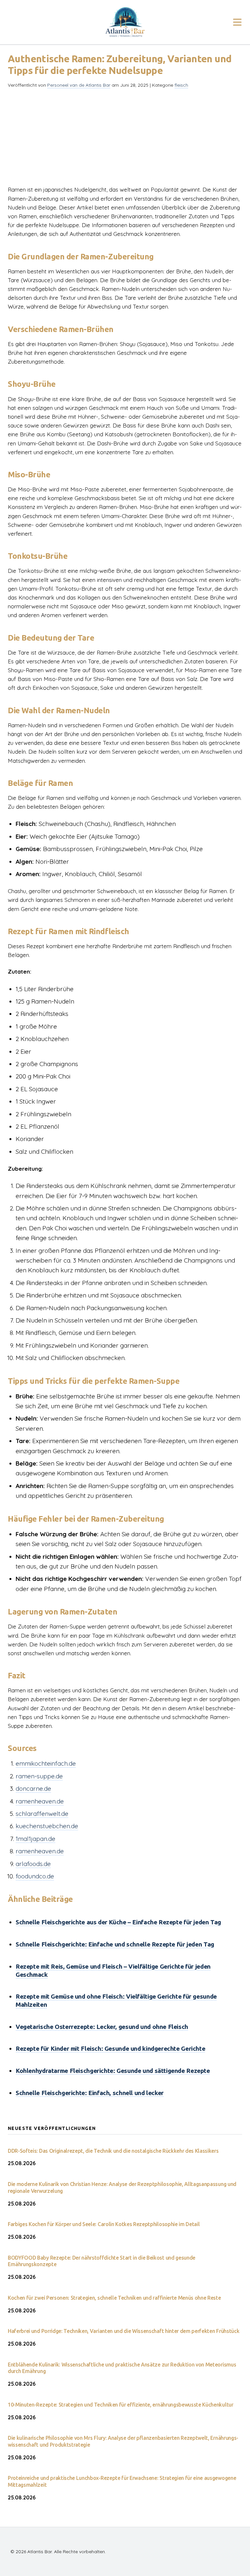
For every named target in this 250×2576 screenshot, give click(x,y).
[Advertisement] (125, 139)
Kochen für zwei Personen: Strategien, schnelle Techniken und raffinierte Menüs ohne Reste (114, 2298)
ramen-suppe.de (39, 1776)
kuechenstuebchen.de (47, 1826)
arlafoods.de (33, 1864)
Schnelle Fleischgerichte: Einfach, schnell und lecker (90, 2093)
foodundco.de (35, 1876)
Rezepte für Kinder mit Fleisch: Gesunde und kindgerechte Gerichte (110, 2048)
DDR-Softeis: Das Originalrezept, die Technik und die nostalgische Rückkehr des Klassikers (113, 2151)
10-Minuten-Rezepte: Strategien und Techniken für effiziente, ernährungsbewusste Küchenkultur (121, 2405)
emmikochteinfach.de (46, 1763)
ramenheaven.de (40, 1801)
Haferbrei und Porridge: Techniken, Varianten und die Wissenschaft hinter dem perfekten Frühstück (124, 2331)
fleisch (181, 85)
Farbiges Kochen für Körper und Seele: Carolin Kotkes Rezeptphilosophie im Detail (104, 2224)
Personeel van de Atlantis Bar (79, 85)
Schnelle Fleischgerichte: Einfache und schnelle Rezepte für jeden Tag (115, 1944)
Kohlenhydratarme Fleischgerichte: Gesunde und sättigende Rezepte (113, 2071)
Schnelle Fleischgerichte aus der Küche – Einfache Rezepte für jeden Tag (118, 1922)
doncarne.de (33, 1788)
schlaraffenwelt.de (42, 1814)
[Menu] (237, 22)
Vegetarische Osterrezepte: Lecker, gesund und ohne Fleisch (102, 2027)
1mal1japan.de (35, 1839)
